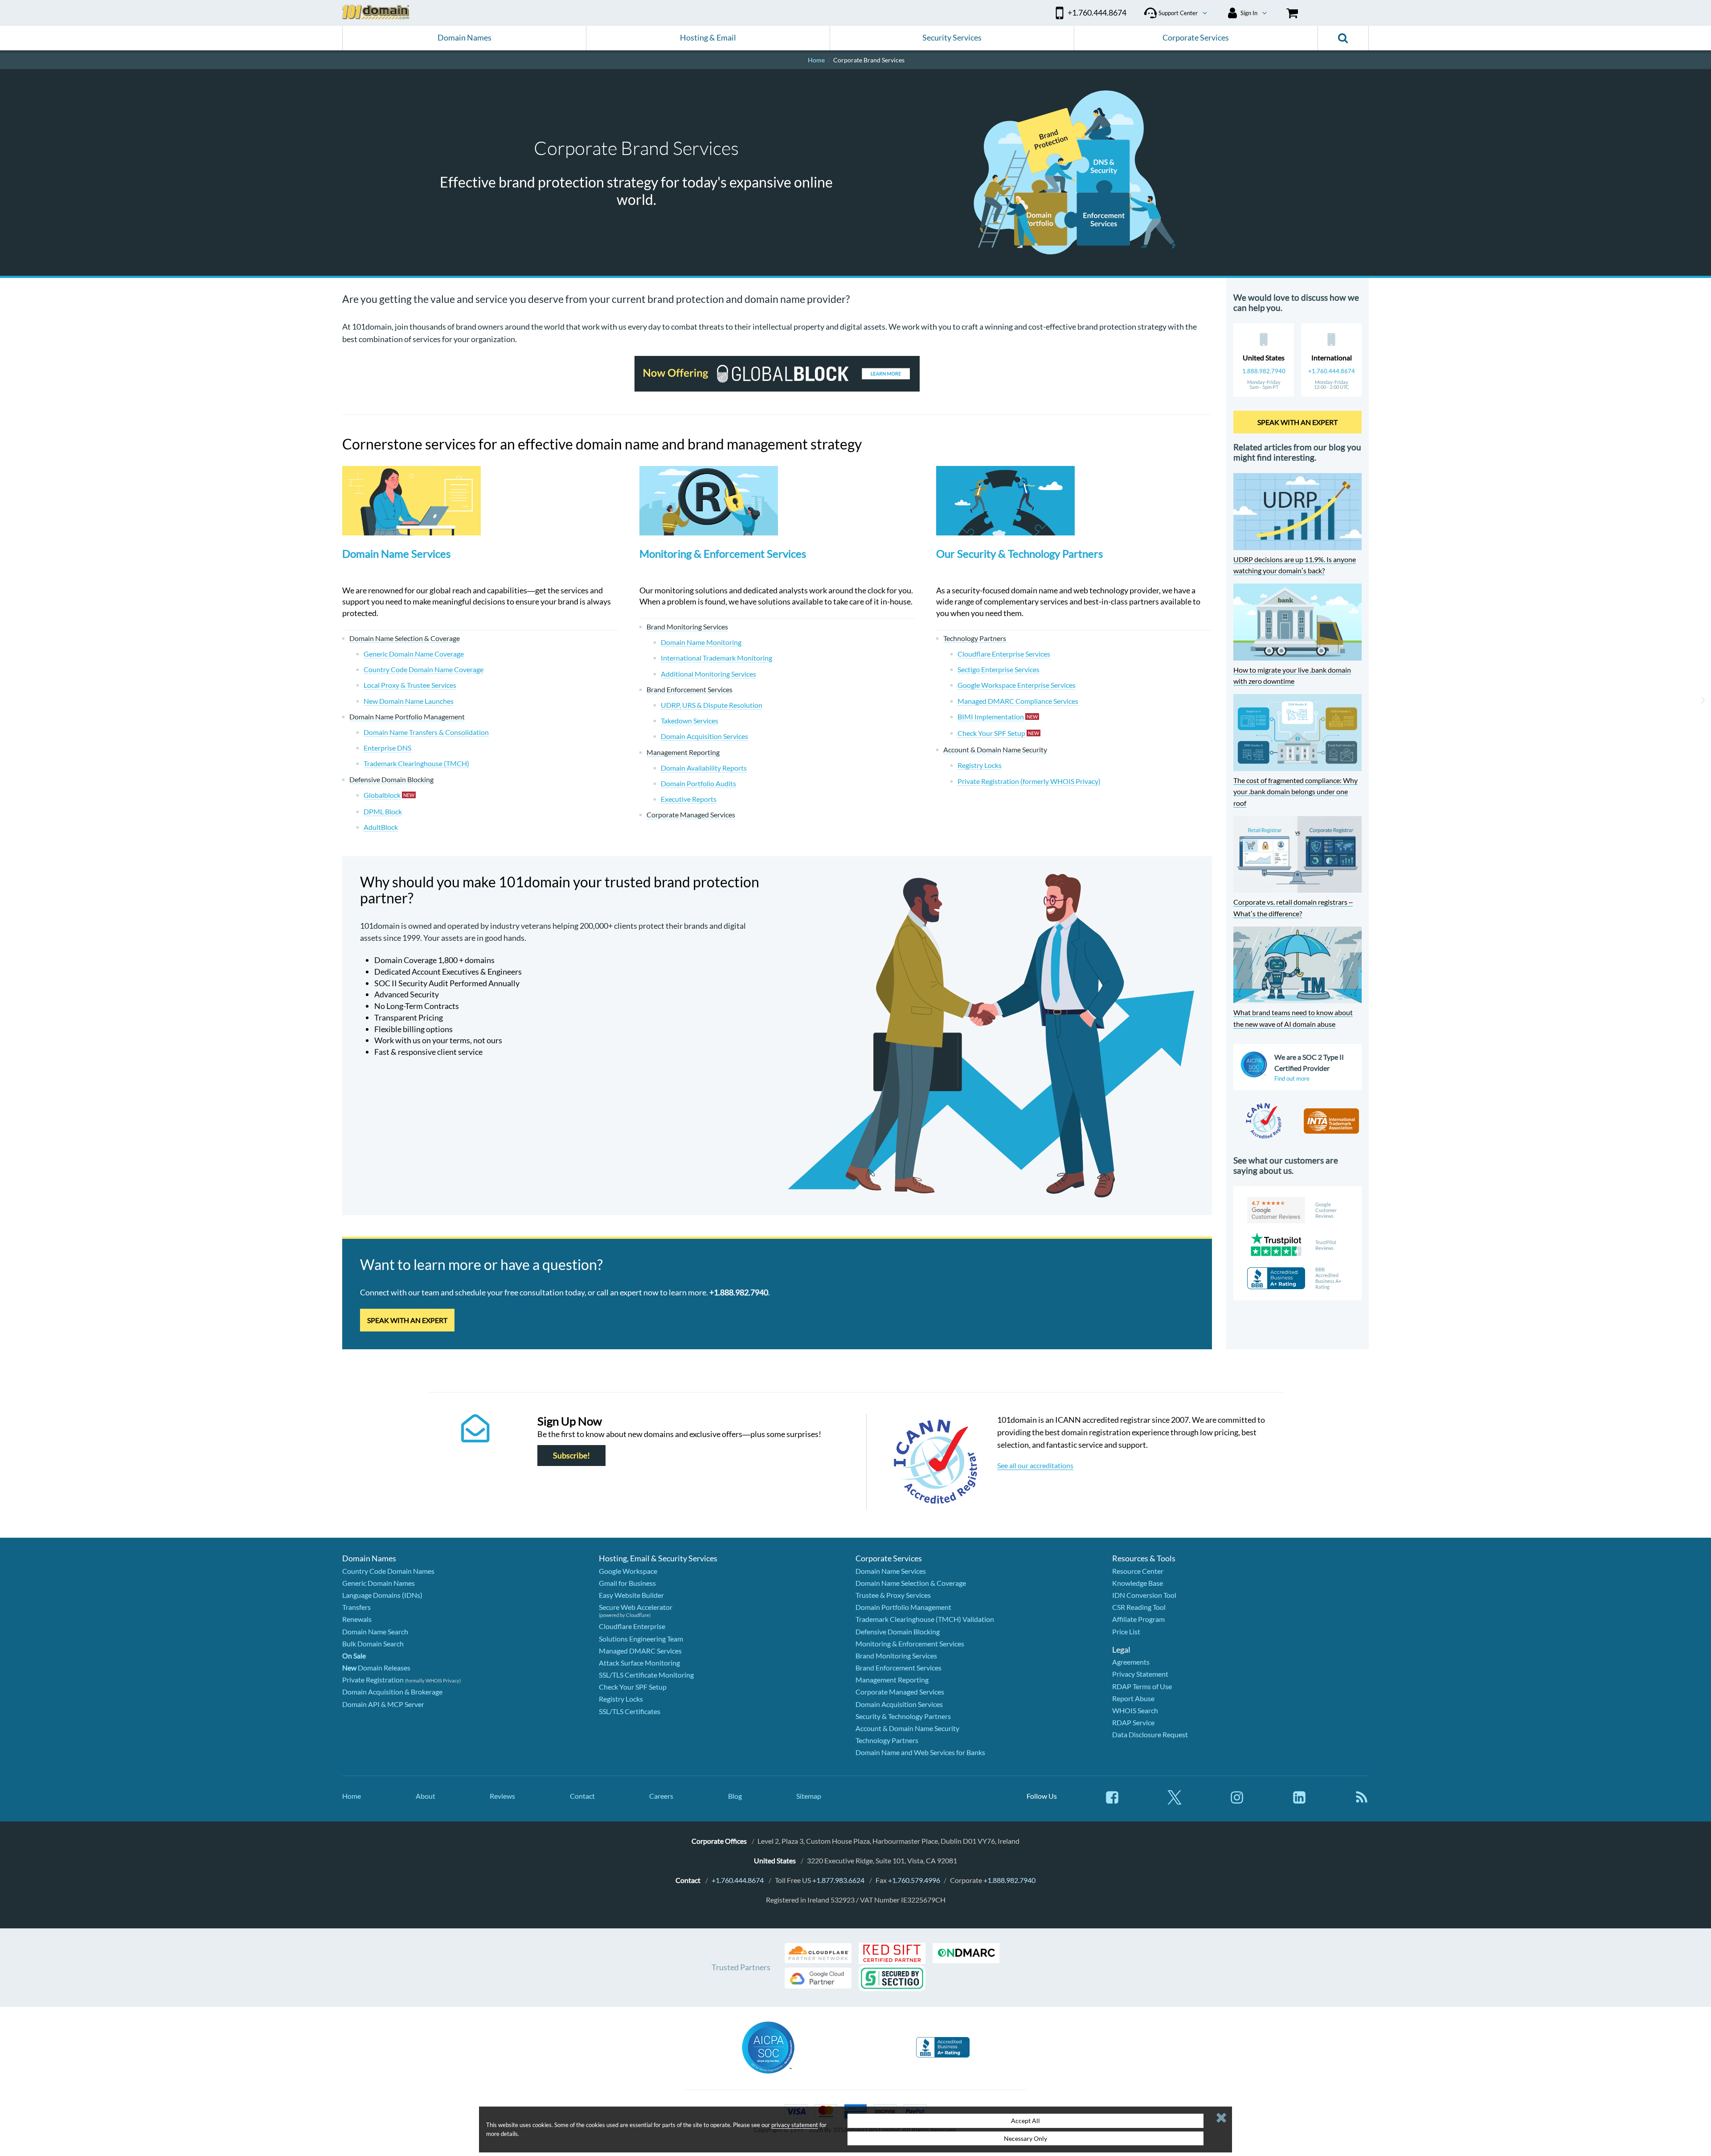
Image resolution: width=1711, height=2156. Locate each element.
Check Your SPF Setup (633, 1687)
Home (352, 1796)
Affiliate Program (1138, 1619)
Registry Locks (621, 1699)
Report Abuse (1133, 1698)
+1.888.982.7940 (1009, 1880)
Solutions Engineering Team (641, 1639)
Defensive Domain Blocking (898, 1631)
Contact (582, 1796)
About (426, 1796)
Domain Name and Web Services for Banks (920, 1752)
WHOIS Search (1135, 1710)
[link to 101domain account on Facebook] (1112, 1802)
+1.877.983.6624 (838, 1880)
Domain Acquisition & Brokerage (392, 1692)
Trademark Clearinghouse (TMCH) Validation (925, 1619)
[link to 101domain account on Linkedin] (1299, 1802)
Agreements (1131, 1662)
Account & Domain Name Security (907, 1728)
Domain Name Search (375, 1631)
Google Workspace (628, 1571)
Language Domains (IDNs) (382, 1595)
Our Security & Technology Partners (1019, 553)
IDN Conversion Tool (1144, 1595)
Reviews (502, 1796)
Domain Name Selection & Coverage (911, 1583)
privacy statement (795, 2125)
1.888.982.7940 (1264, 371)
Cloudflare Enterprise (632, 1626)
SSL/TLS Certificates (630, 1711)
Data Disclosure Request (1150, 1734)
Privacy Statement (1140, 1674)
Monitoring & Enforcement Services (723, 553)
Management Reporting (892, 1680)
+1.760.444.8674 (1332, 371)
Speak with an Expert (407, 1320)
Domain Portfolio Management (903, 1607)
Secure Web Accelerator (636, 1607)
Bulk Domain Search (373, 1644)
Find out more (1292, 1078)
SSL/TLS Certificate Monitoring (646, 1675)
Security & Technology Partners (903, 1716)
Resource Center (1138, 1571)
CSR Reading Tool (1139, 1607)
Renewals (357, 1619)
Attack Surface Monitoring (639, 1663)
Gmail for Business (627, 1583)
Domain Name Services (396, 553)
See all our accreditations (1035, 1465)
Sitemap (809, 1796)
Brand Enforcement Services (898, 1668)
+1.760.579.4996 (914, 1880)
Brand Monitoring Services (896, 1656)
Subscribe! (571, 1456)
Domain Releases (376, 1668)
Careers (661, 1796)
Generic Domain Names (379, 1583)
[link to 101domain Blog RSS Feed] (1362, 1802)
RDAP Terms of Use (1142, 1686)
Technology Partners (887, 1740)
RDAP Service (1133, 1722)
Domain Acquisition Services (899, 1704)
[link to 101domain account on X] (1175, 1802)
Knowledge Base (1138, 1583)
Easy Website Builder (631, 1595)
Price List (1126, 1631)
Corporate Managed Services (900, 1692)
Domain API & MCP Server (383, 1704)
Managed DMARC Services (640, 1651)
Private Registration (373, 1680)
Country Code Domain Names (388, 1571)
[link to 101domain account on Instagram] (1237, 1802)
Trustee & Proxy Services (893, 1595)
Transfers (356, 1607)
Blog (735, 1796)
